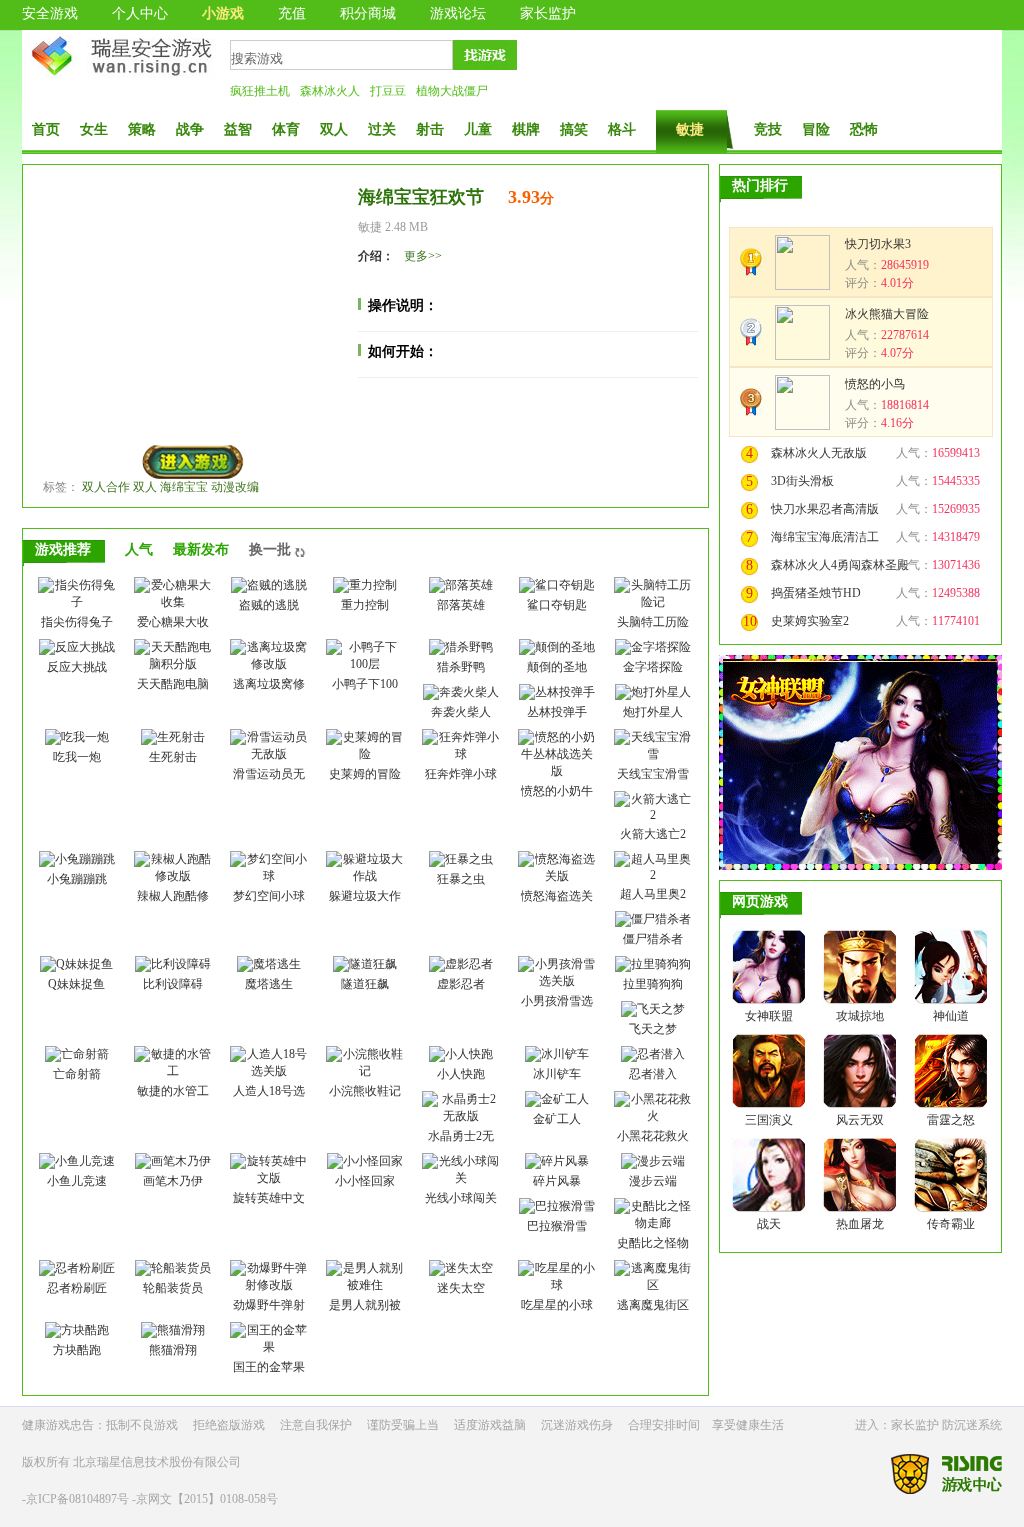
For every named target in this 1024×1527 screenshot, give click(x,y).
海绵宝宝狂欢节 (421, 197)
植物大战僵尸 (452, 91)
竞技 (768, 129)
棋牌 (526, 129)
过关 (382, 129)
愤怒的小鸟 (875, 384)
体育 (286, 129)
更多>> (423, 256)
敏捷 (690, 129)
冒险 (816, 129)
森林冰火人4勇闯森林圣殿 (840, 565)
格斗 (622, 129)
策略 (142, 129)
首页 (46, 129)
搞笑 (574, 129)
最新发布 (201, 549)
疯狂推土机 (260, 91)
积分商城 (368, 13)
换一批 (270, 549)
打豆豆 (388, 91)
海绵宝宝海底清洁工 (825, 537)
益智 (238, 129)
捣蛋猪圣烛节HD (816, 593)
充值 (292, 13)
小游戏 (223, 13)
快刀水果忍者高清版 (825, 509)
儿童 (478, 129)
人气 (139, 549)
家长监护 (548, 13)
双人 (334, 129)
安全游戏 (50, 13)
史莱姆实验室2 (810, 621)
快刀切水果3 (878, 244)
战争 (190, 129)
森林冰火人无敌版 (819, 453)
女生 (94, 129)
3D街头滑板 (802, 481)
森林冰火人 (330, 91)
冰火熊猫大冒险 (887, 314)
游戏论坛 (458, 13)
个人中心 (140, 13)
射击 (430, 129)
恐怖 (864, 129)
